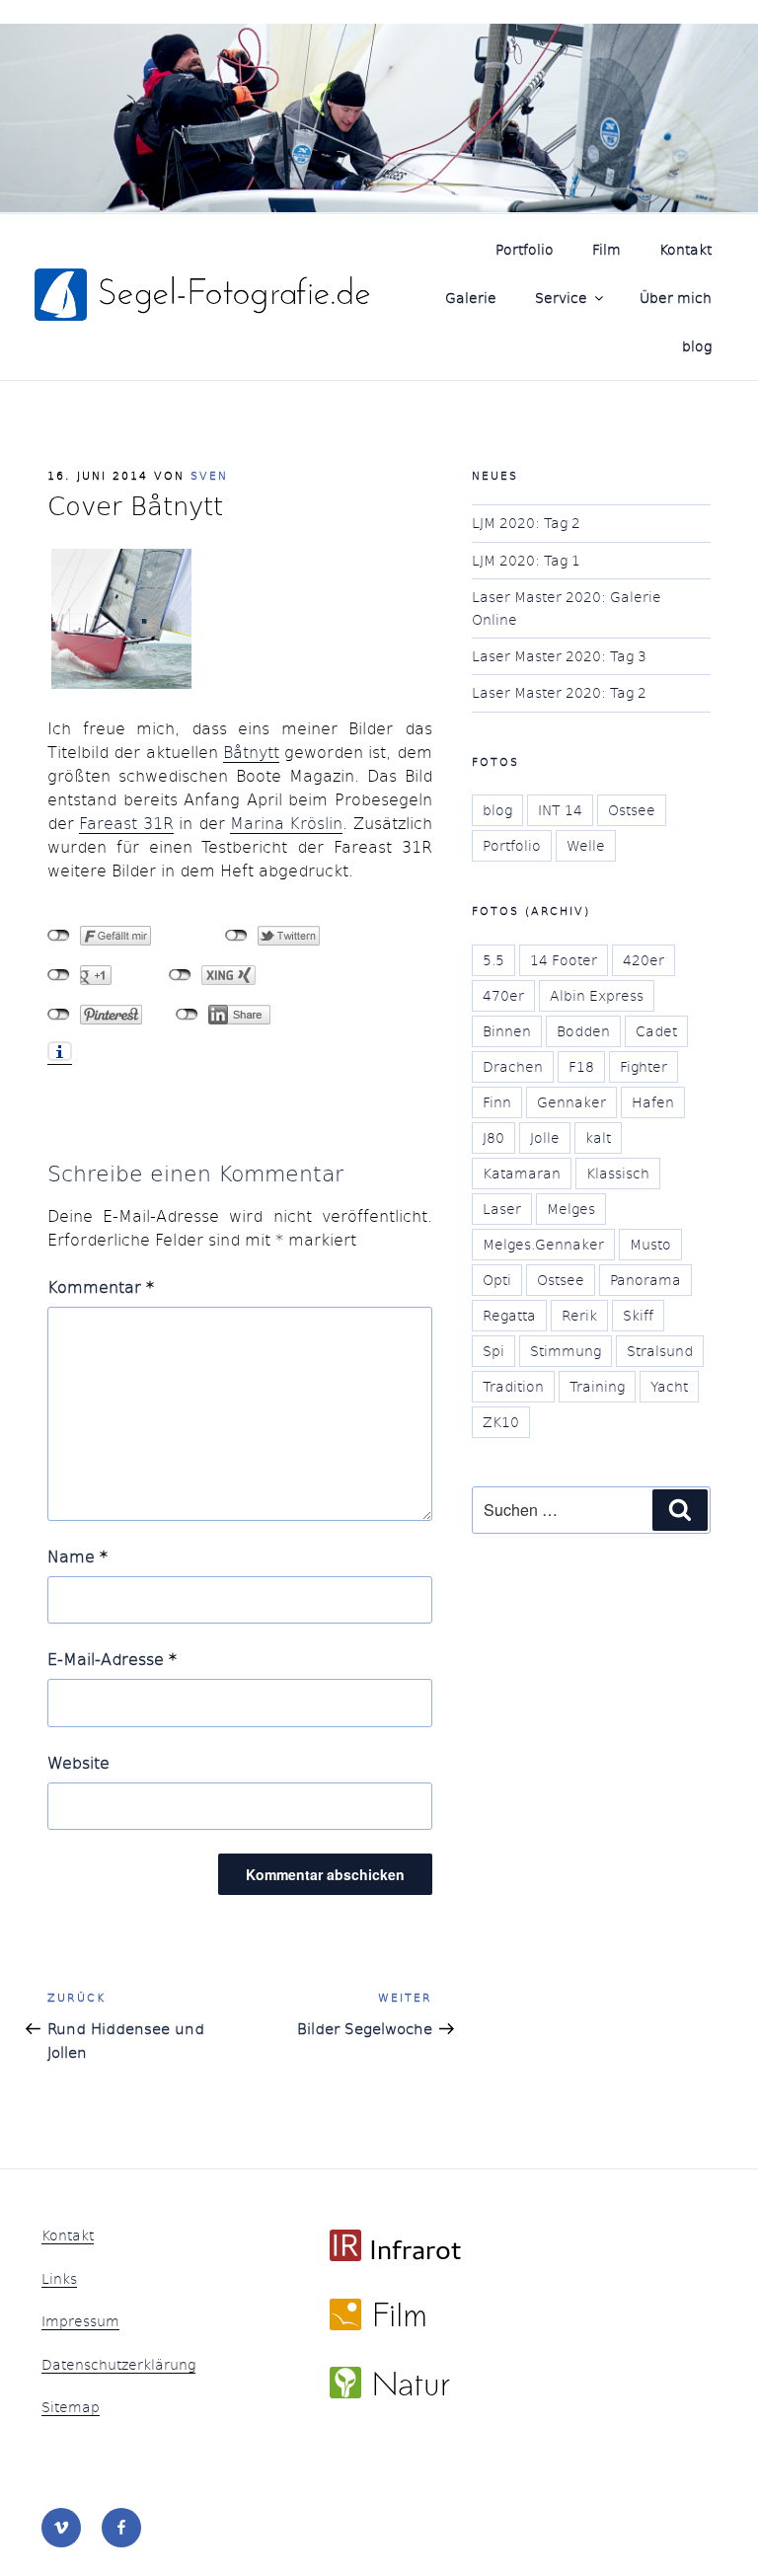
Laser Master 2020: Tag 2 (559, 692)
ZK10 (501, 1422)
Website (78, 1762)
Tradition (513, 1386)
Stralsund (660, 1351)
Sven (209, 475)
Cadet (656, 1031)
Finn (497, 1102)
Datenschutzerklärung (118, 2364)
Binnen (507, 1031)
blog (697, 346)
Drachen (513, 1066)
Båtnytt (251, 752)
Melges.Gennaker (543, 1244)
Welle (586, 845)
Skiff (638, 1315)
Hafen (653, 1102)
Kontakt (685, 249)
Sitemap (71, 2407)
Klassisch (618, 1173)
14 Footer (564, 960)
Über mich (676, 298)
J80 (493, 1137)
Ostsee (632, 810)
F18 (581, 1066)
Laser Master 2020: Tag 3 (559, 656)
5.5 (493, 960)
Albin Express (597, 995)
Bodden (583, 1031)
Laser (502, 1209)
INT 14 (560, 810)
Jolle (545, 1137)
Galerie (471, 298)
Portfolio (525, 249)
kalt (598, 1137)
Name (77, 1556)
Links (59, 2278)
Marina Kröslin (286, 823)
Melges (571, 1209)
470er (503, 995)
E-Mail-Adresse (112, 1659)
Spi (493, 1351)
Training (597, 1386)
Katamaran (522, 1173)
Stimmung (566, 1351)
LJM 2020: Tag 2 (526, 523)
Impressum (80, 2321)
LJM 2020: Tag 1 (526, 560)
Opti (497, 1280)
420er (644, 960)
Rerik (579, 1315)
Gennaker (571, 1102)
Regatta (509, 1315)
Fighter (644, 1066)
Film (606, 249)
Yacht (669, 1386)
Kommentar (101, 1287)
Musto (650, 1244)
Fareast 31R (126, 823)
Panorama (645, 1280)
